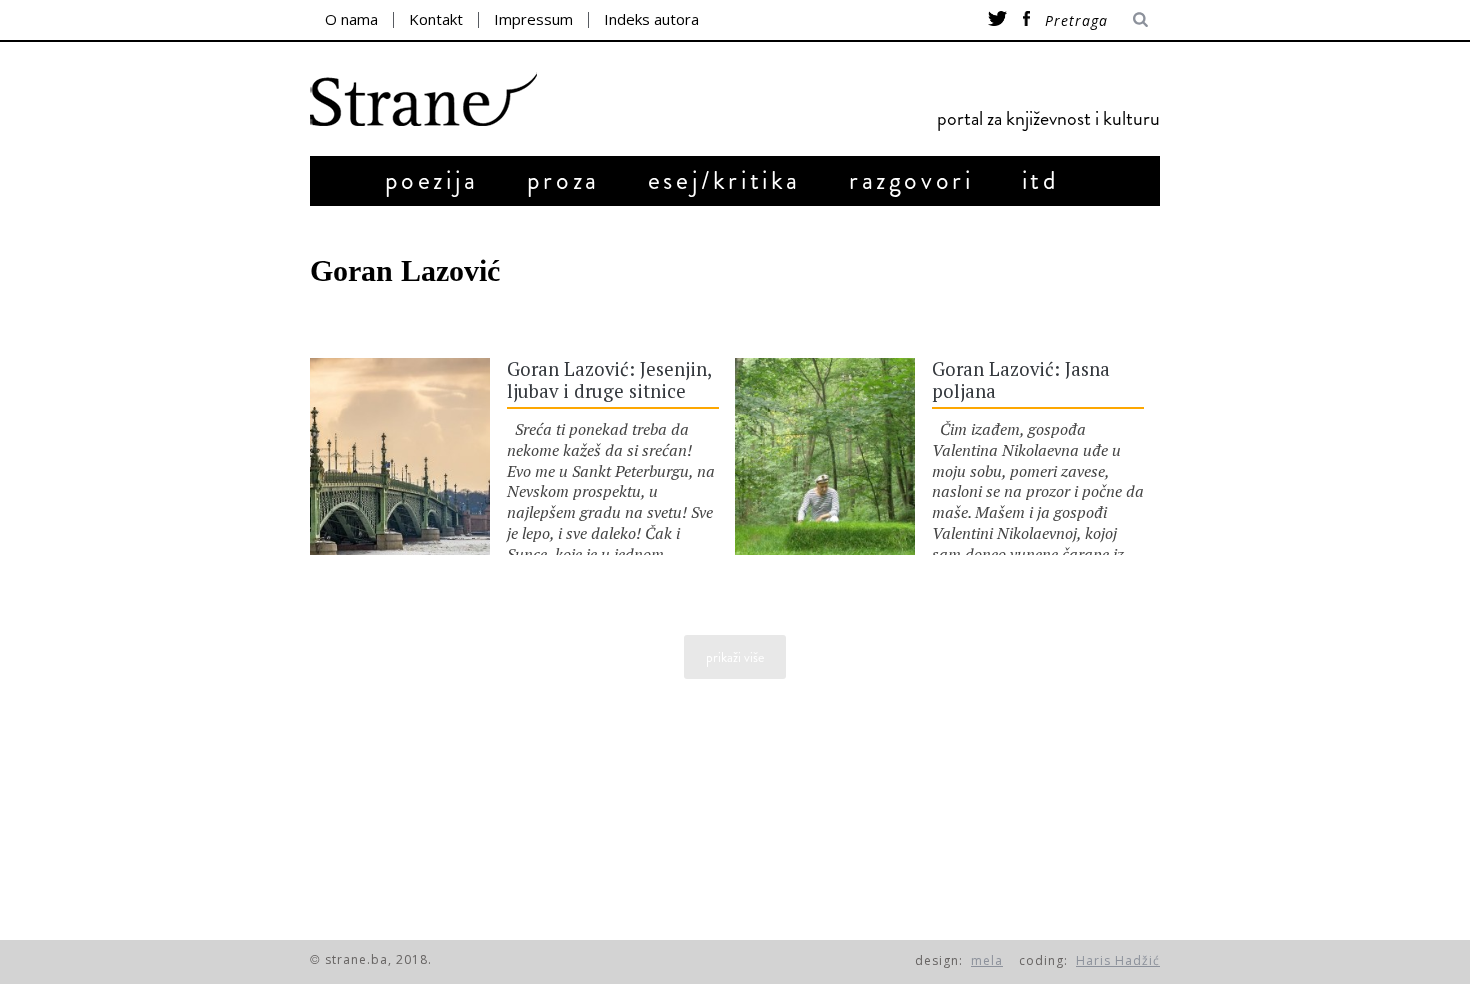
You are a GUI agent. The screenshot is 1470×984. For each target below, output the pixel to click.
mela (987, 960)
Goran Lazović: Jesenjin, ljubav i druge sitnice (609, 380)
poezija (432, 180)
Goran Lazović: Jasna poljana (1021, 380)
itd (1041, 180)
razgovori (911, 180)
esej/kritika (724, 180)
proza (563, 180)
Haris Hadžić (1118, 960)
